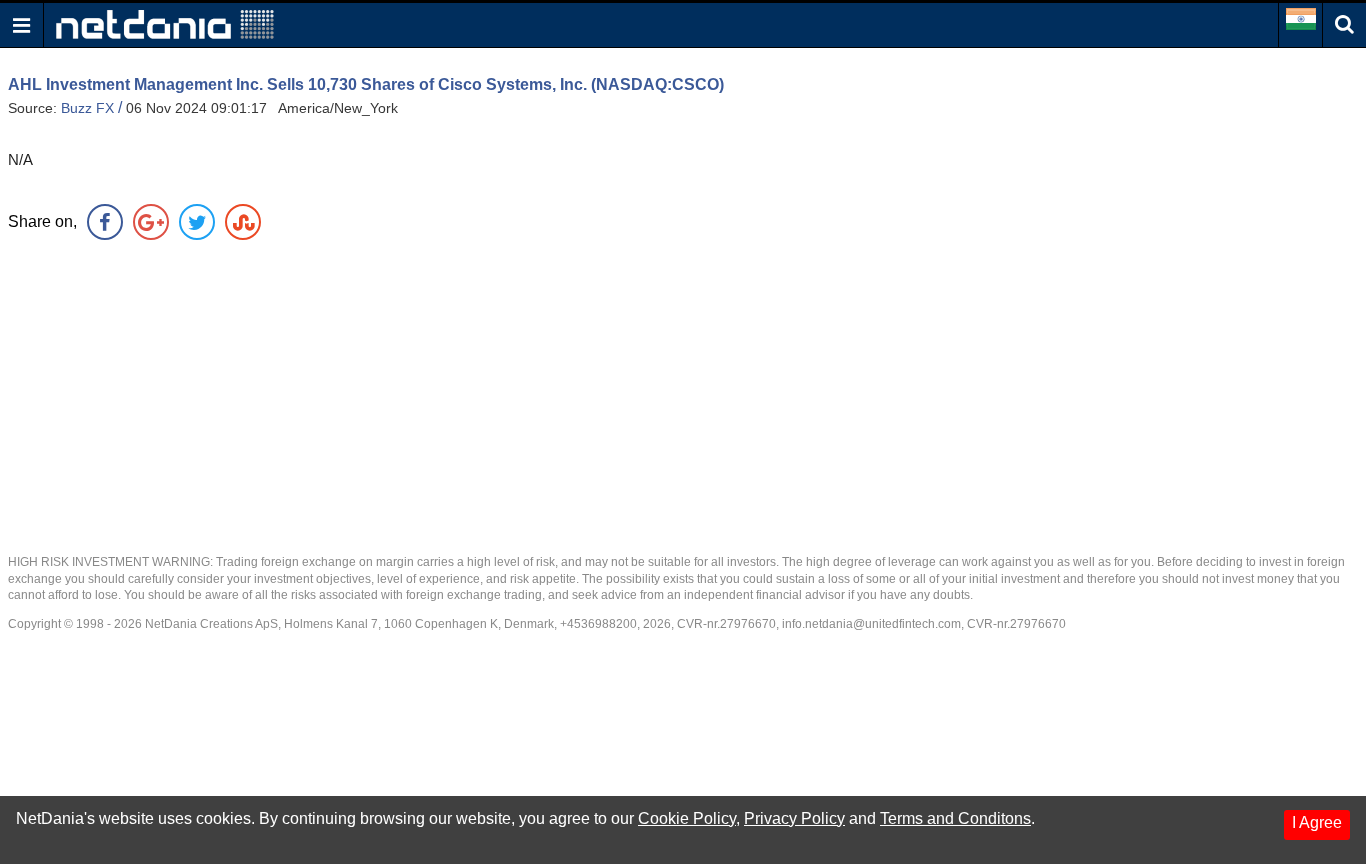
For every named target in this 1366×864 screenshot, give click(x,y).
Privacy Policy (794, 818)
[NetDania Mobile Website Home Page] (165, 23)
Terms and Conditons (955, 818)
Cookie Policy (687, 818)
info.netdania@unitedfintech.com (871, 624)
